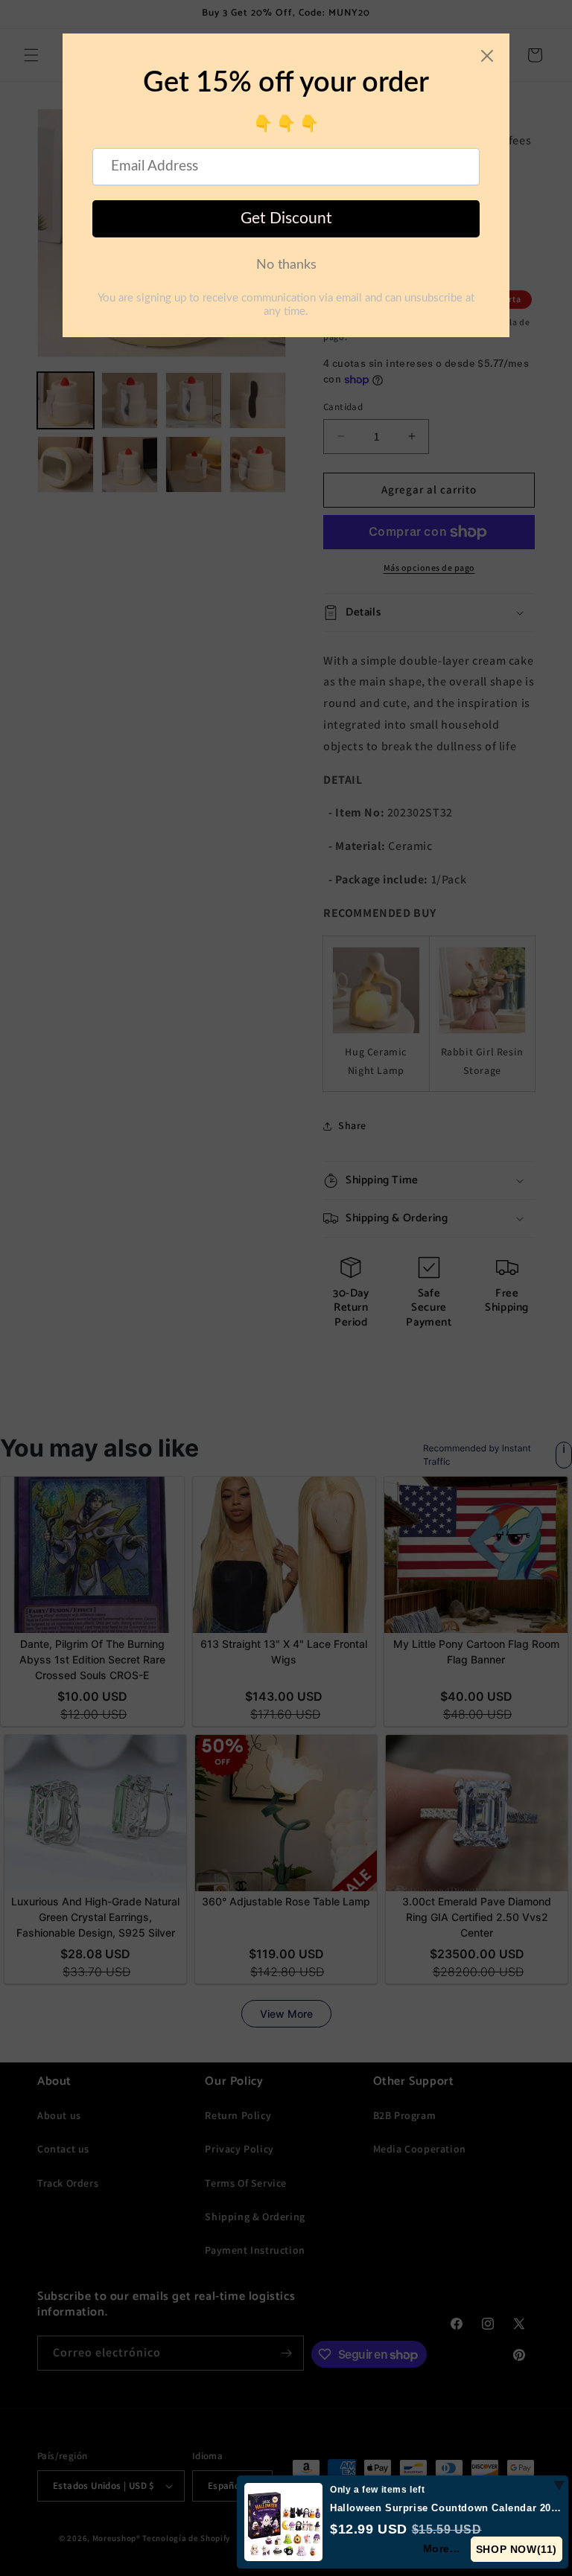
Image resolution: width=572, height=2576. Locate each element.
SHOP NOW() (516, 2549)
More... (441, 2548)
